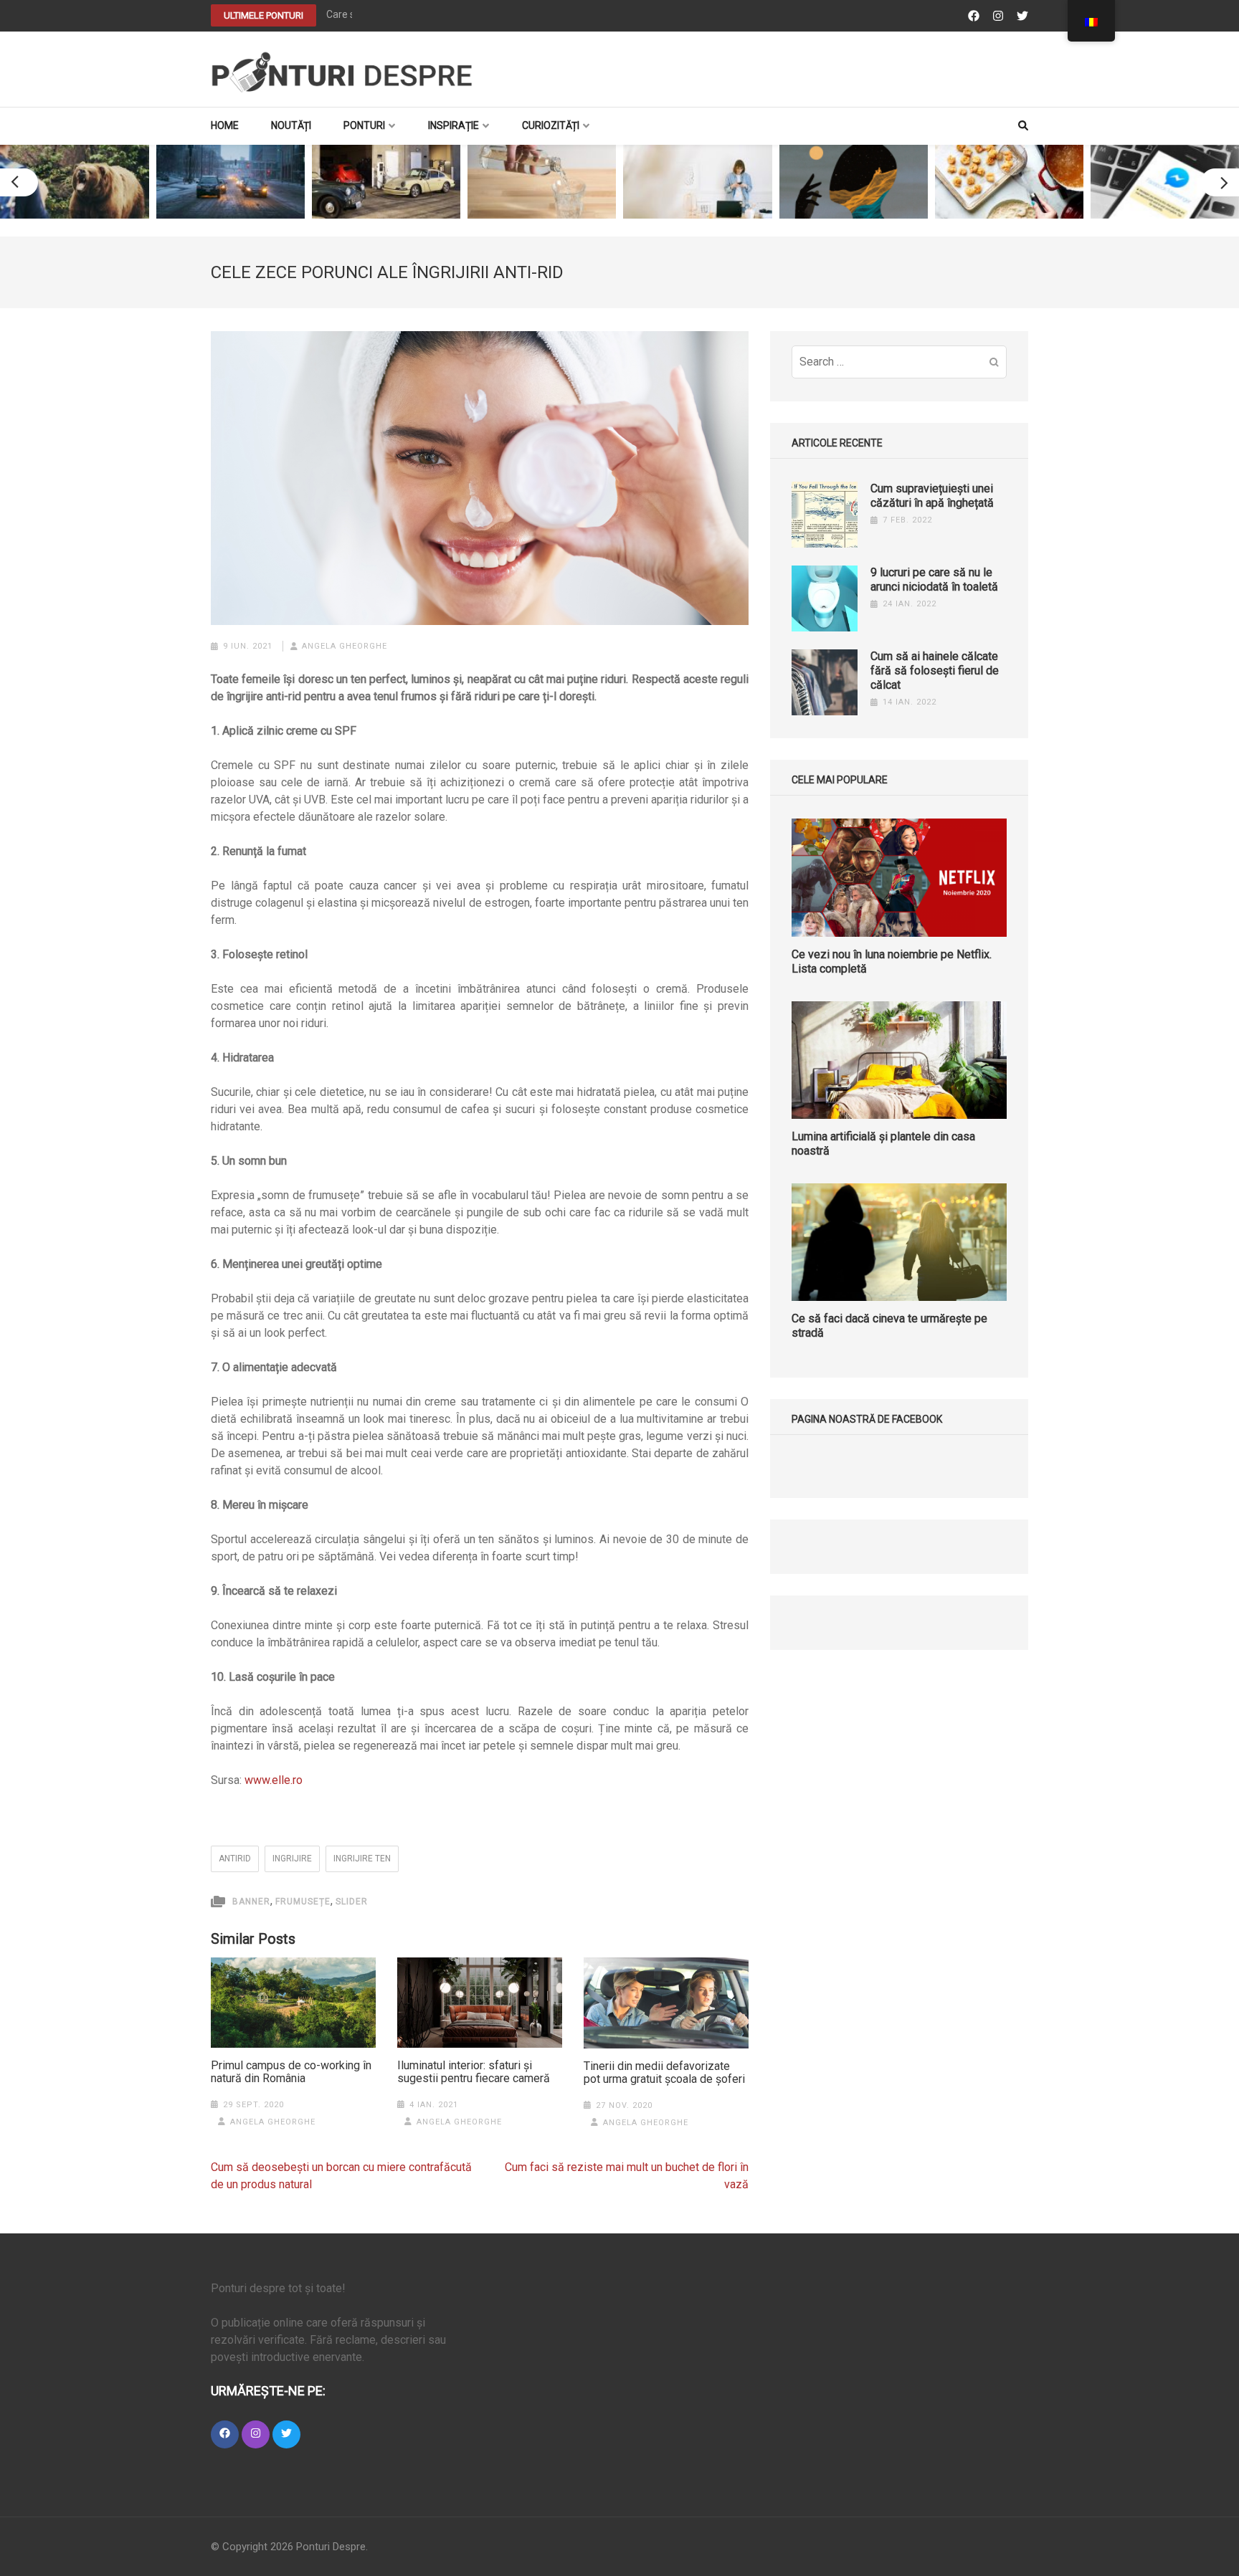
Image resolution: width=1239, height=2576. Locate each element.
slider (352, 1902)
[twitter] (286, 2434)
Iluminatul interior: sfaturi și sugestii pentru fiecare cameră (474, 2072)
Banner (251, 1902)
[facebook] (225, 2434)
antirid (235, 1859)
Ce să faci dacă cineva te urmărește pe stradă (889, 1326)
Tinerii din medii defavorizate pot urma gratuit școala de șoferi (664, 2073)
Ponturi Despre (331, 2547)
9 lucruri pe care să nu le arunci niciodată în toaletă (934, 579)
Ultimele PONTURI (264, 15)
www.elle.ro (274, 1780)
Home (225, 125)
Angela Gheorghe (345, 646)
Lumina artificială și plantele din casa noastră (883, 1144)
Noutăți (291, 125)
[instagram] (256, 2434)
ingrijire (292, 1859)
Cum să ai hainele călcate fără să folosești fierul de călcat (935, 671)
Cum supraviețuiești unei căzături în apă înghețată (932, 496)
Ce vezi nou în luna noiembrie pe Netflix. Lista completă (892, 962)
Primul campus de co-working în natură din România (291, 2072)
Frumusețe (303, 1902)
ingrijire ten (362, 1859)
